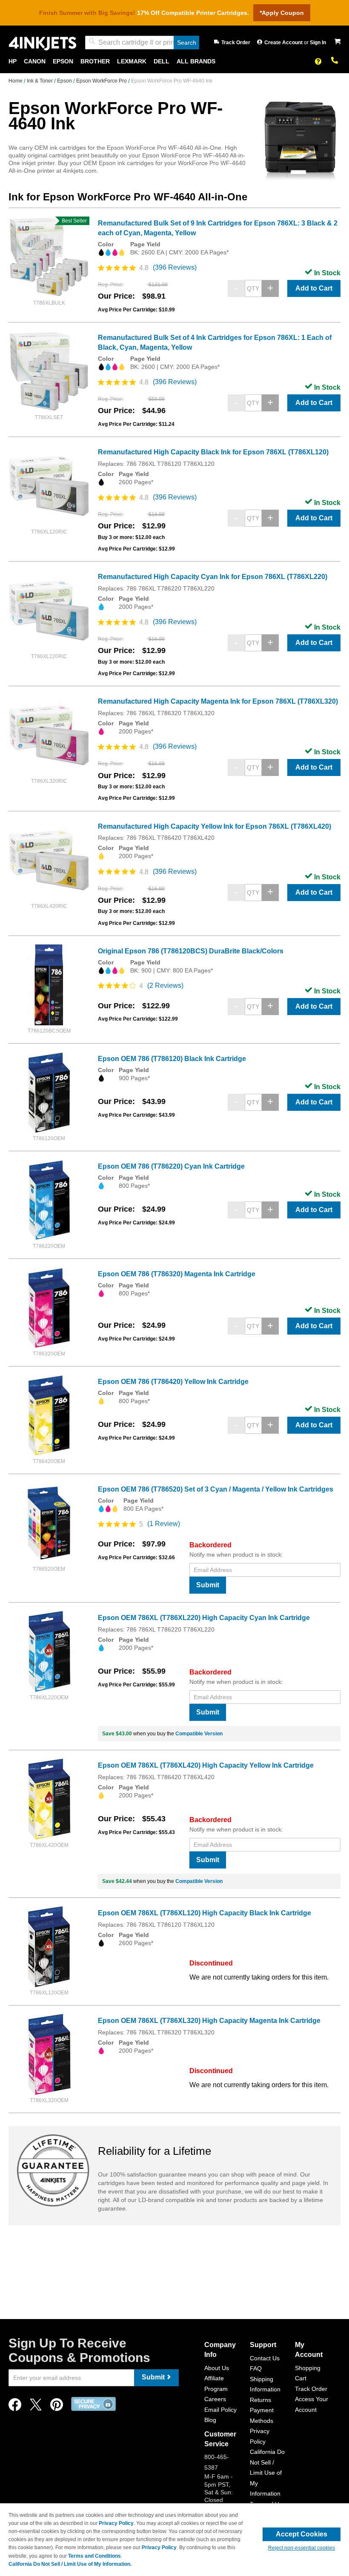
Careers (215, 2399)
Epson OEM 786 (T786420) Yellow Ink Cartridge (173, 1382)
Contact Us (265, 2358)
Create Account (284, 43)
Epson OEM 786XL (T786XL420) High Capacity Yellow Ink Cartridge (206, 1765)
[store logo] (43, 43)
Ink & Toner (40, 81)
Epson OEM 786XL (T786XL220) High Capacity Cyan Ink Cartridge (204, 1618)
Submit (208, 1585)
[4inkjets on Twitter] (36, 2407)
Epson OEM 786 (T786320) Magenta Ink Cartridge (177, 1274)
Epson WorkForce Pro (102, 81)
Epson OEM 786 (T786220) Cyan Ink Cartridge (171, 1166)
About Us (217, 2368)
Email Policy (220, 2410)
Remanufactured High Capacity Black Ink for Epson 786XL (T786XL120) (213, 452)
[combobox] (142, 43)
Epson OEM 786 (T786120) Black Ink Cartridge (172, 1059)
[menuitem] (13, 61)
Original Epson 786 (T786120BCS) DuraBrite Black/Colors (191, 951)
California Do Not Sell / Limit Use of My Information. (70, 2564)
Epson (65, 81)
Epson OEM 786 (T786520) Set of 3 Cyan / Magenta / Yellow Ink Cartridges (216, 1489)
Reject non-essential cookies (302, 2548)
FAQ (256, 2368)
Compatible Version (199, 1734)
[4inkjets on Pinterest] (57, 2407)
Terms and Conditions (94, 2556)
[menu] (174, 61)
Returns (260, 2400)
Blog (210, 2420)
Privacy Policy (116, 2523)
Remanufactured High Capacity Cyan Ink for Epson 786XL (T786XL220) (213, 577)
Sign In (318, 43)
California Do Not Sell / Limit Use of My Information (267, 2473)
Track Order (236, 43)
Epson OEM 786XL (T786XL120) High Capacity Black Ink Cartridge (205, 1913)
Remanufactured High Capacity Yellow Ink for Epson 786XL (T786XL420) (215, 826)
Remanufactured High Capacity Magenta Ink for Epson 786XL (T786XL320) (218, 701)
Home (16, 81)
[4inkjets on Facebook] (15, 2407)
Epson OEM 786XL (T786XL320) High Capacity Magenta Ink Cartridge (209, 2021)
